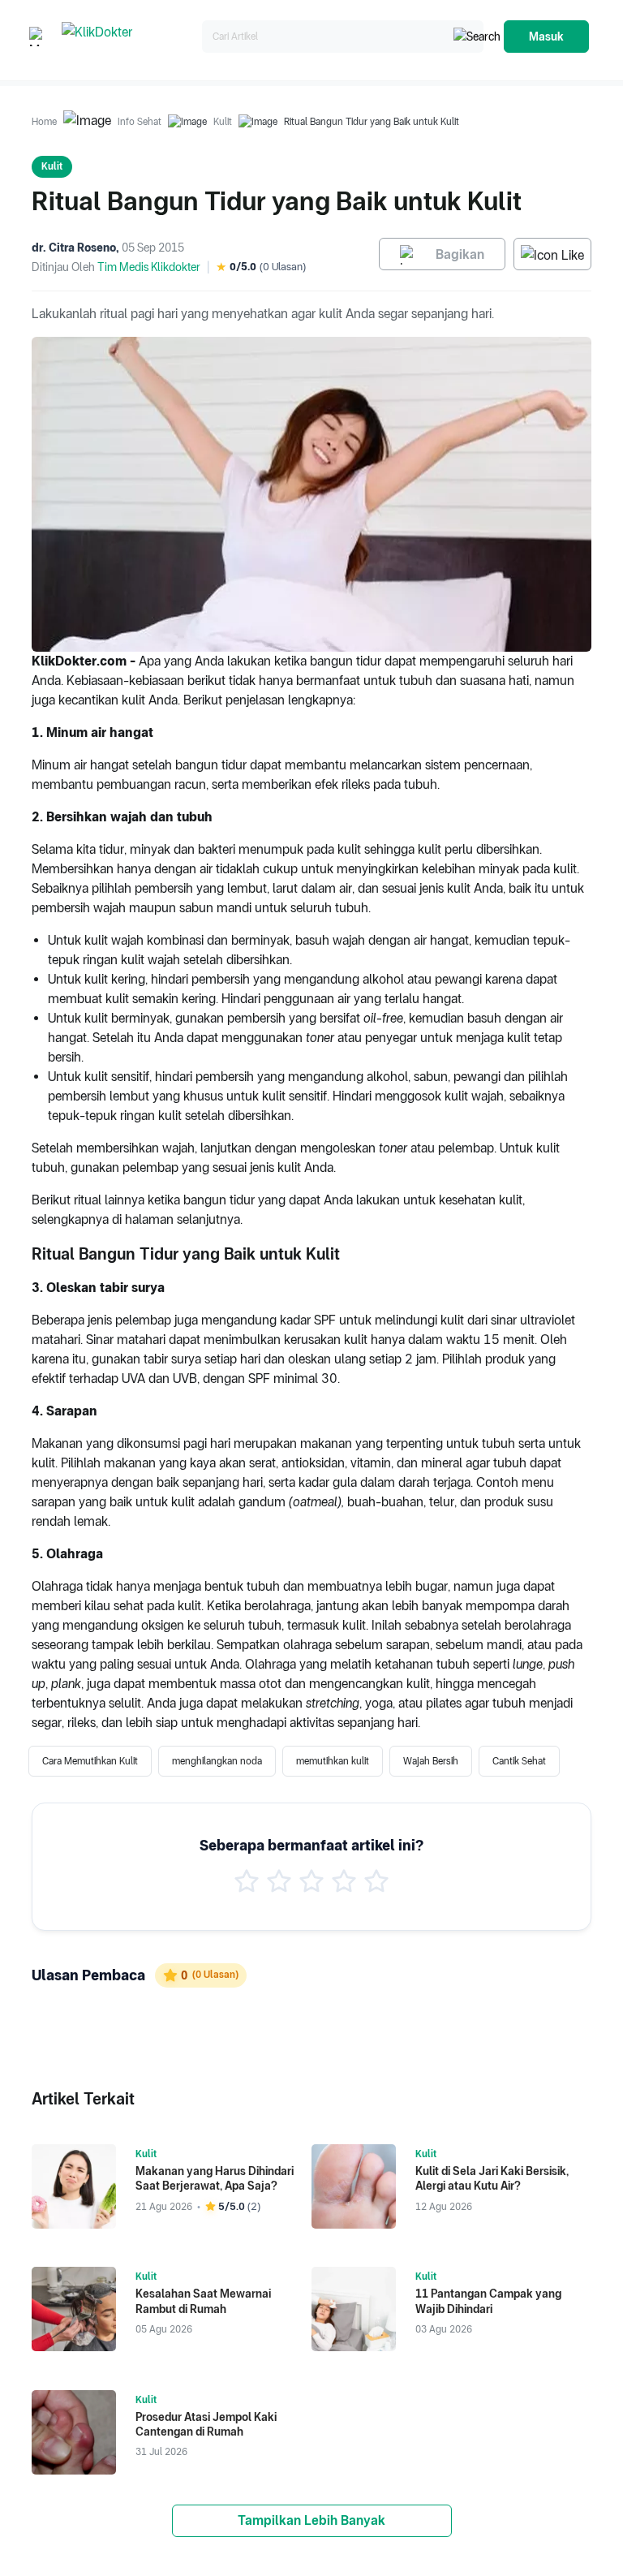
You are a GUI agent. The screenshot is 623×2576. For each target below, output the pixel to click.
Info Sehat (140, 122)
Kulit (223, 122)
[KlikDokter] (129, 37)
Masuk (546, 37)
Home (44, 122)
